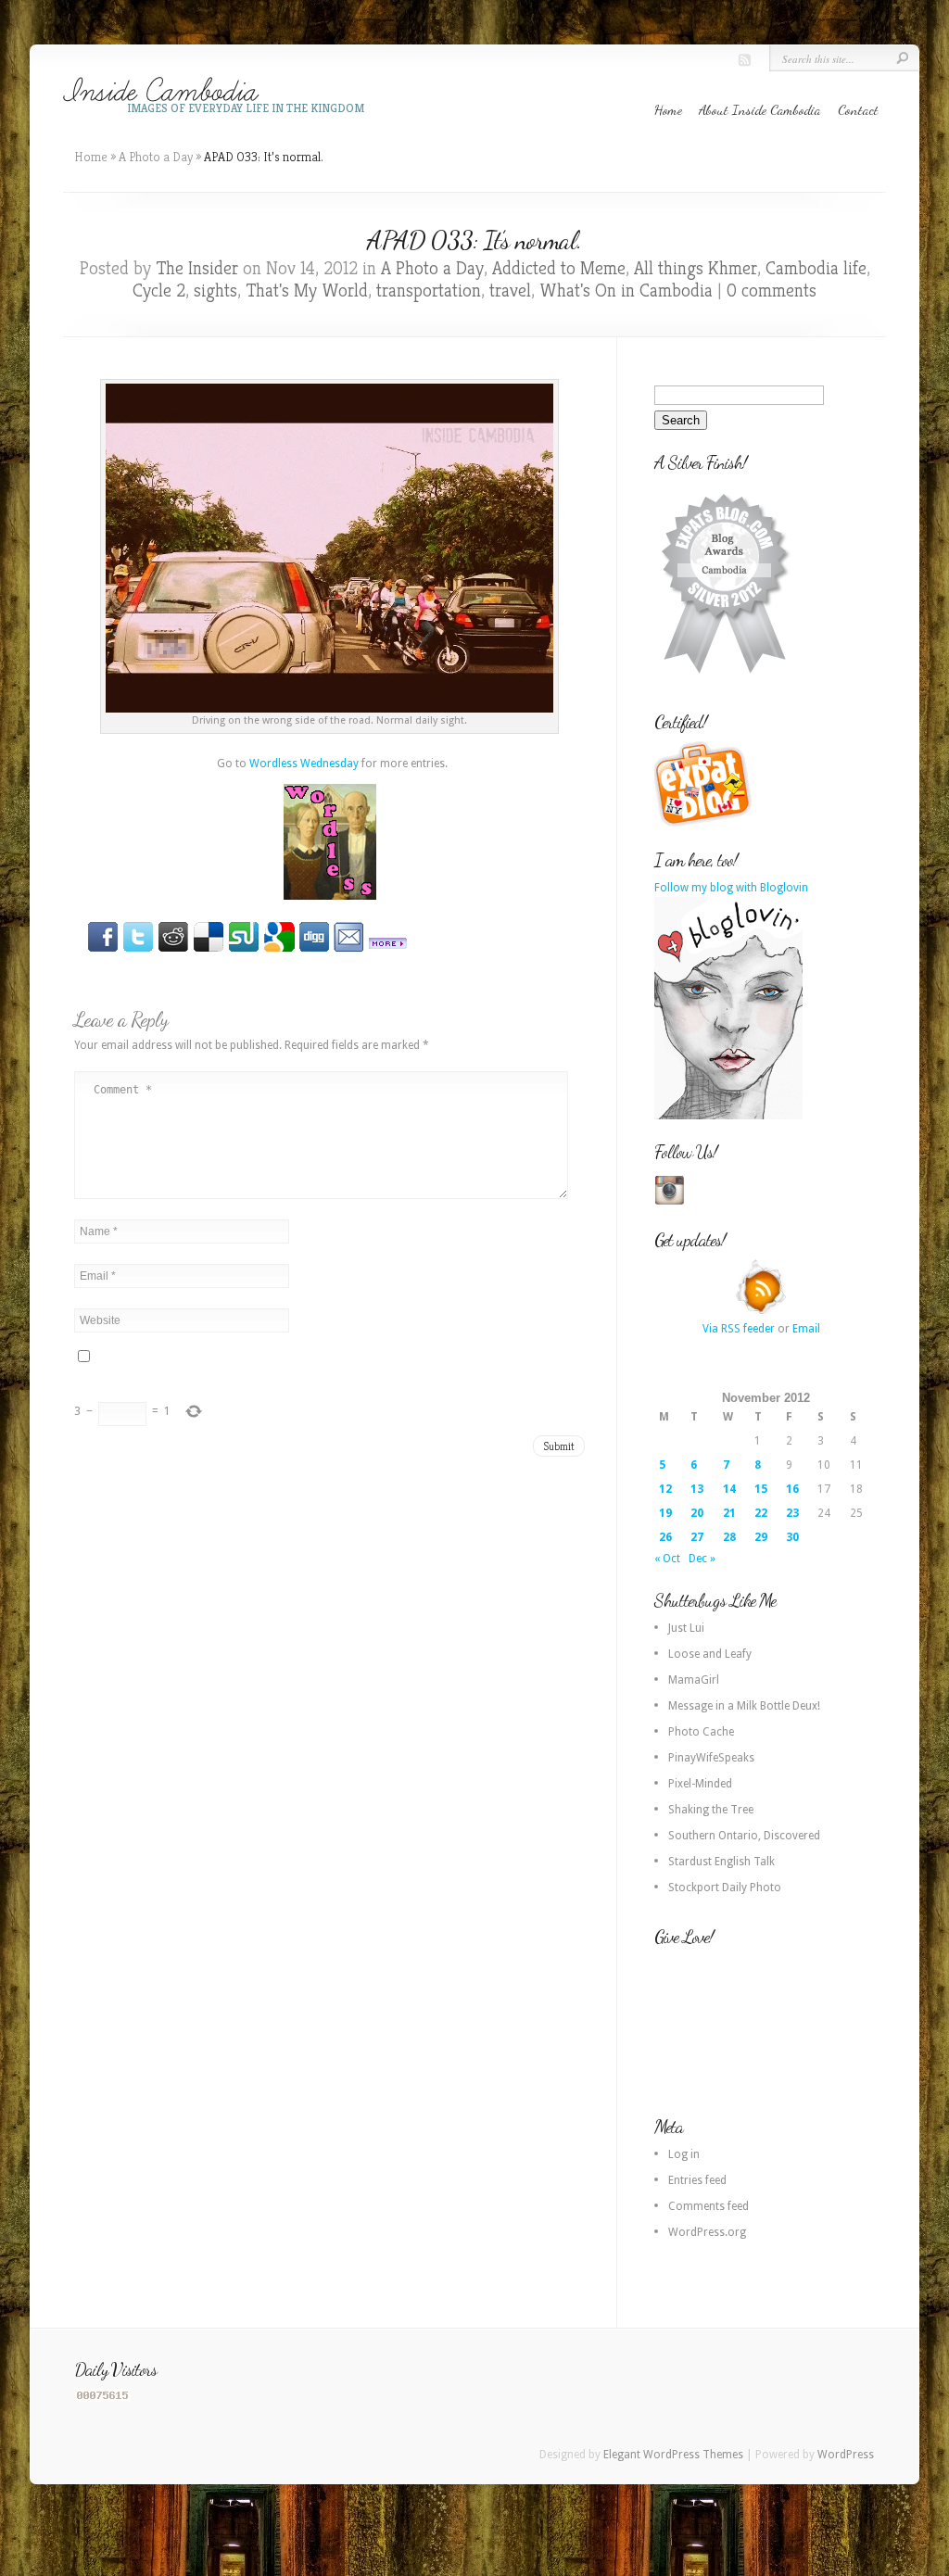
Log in (684, 2154)
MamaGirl (694, 1680)
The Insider (197, 268)
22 (761, 1513)
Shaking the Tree (711, 1810)
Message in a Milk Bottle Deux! (744, 1706)
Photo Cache (701, 1732)
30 (792, 1537)
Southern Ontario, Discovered (744, 1836)
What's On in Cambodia (626, 290)
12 (665, 1489)
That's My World (307, 290)
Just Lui (686, 1628)
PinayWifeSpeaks (711, 1758)
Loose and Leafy (710, 1654)
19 (665, 1513)
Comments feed (709, 2206)
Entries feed (697, 2180)
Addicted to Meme (559, 268)
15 (761, 1489)
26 (665, 1537)
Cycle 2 (159, 290)
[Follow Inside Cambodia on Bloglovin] (728, 1116)
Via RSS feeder (739, 1329)
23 (792, 1513)
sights (215, 290)
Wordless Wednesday (304, 764)
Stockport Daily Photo (725, 1888)
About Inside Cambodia (760, 109)
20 (697, 1513)
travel (510, 290)
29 (761, 1537)
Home (668, 109)
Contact (858, 109)
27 (697, 1537)
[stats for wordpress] (103, 2398)
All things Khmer (696, 268)
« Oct (667, 1559)
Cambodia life (816, 268)
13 (697, 1489)
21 (729, 1513)
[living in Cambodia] (705, 824)
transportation (429, 290)
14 (729, 1489)
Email (806, 1329)
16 (792, 1489)
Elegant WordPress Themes (673, 2455)
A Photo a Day (156, 157)
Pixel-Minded (700, 1784)
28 (729, 1537)
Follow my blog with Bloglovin (731, 888)
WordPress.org (707, 2232)
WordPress (846, 2455)
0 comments (772, 290)
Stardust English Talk (721, 1862)
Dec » (702, 1559)
